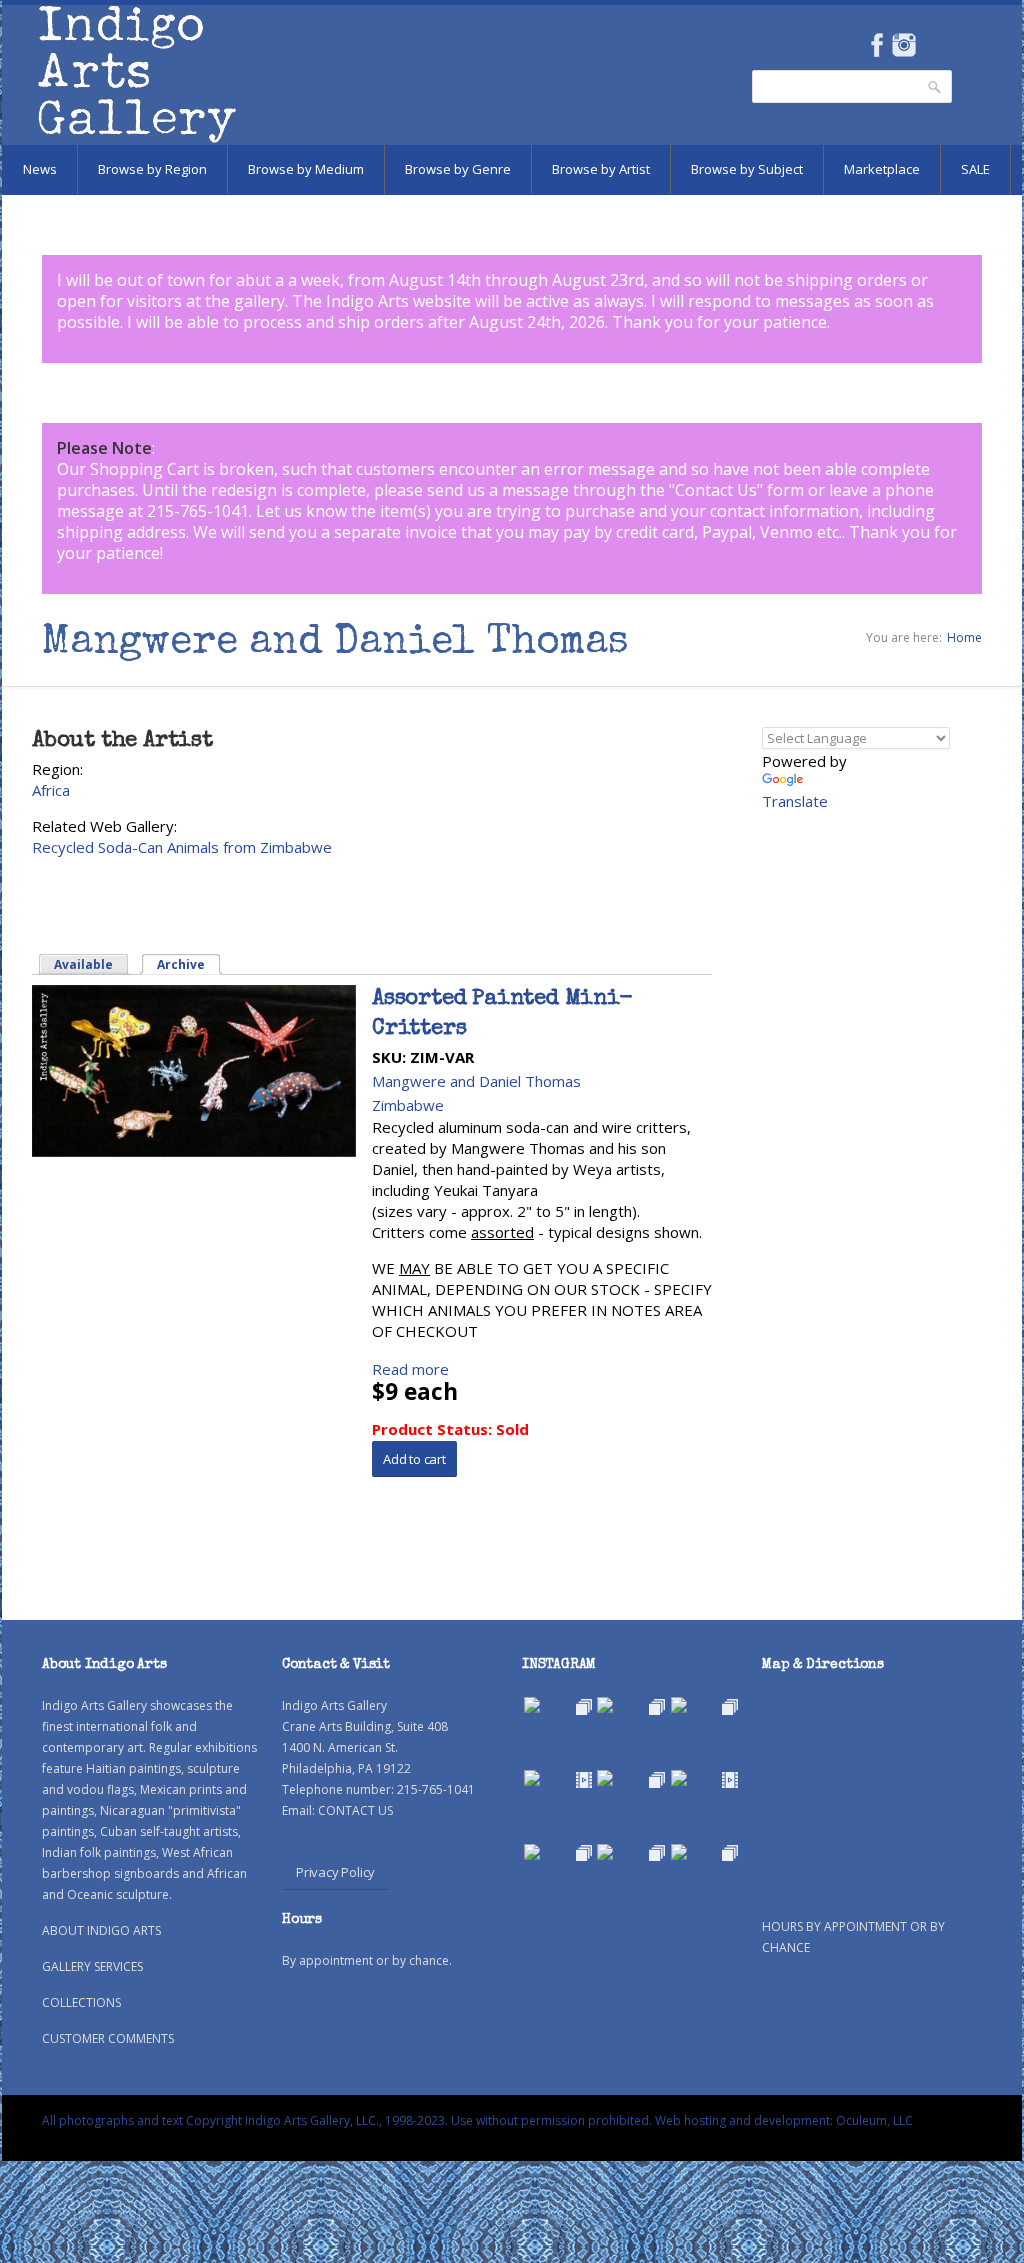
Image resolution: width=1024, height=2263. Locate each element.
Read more (410, 1369)
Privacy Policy (335, 1872)
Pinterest (934, 45)
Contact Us (716, 490)
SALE (975, 169)
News (40, 169)
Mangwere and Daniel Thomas (476, 1081)
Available (83, 964)
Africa (51, 790)
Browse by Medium (306, 169)
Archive (189, 964)
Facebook (876, 45)
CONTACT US (355, 1810)
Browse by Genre (458, 169)
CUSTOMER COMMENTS (108, 2038)
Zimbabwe (408, 1105)
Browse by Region (152, 169)
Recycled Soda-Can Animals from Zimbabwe (182, 847)
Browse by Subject (747, 169)
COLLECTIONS (81, 2002)
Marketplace (882, 169)
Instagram (903, 45)
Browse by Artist (601, 169)
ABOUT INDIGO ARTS (101, 1930)
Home (964, 637)
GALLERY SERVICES (92, 1966)
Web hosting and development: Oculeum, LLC (784, 2120)
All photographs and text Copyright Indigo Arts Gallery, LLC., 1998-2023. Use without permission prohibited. (347, 2120)
